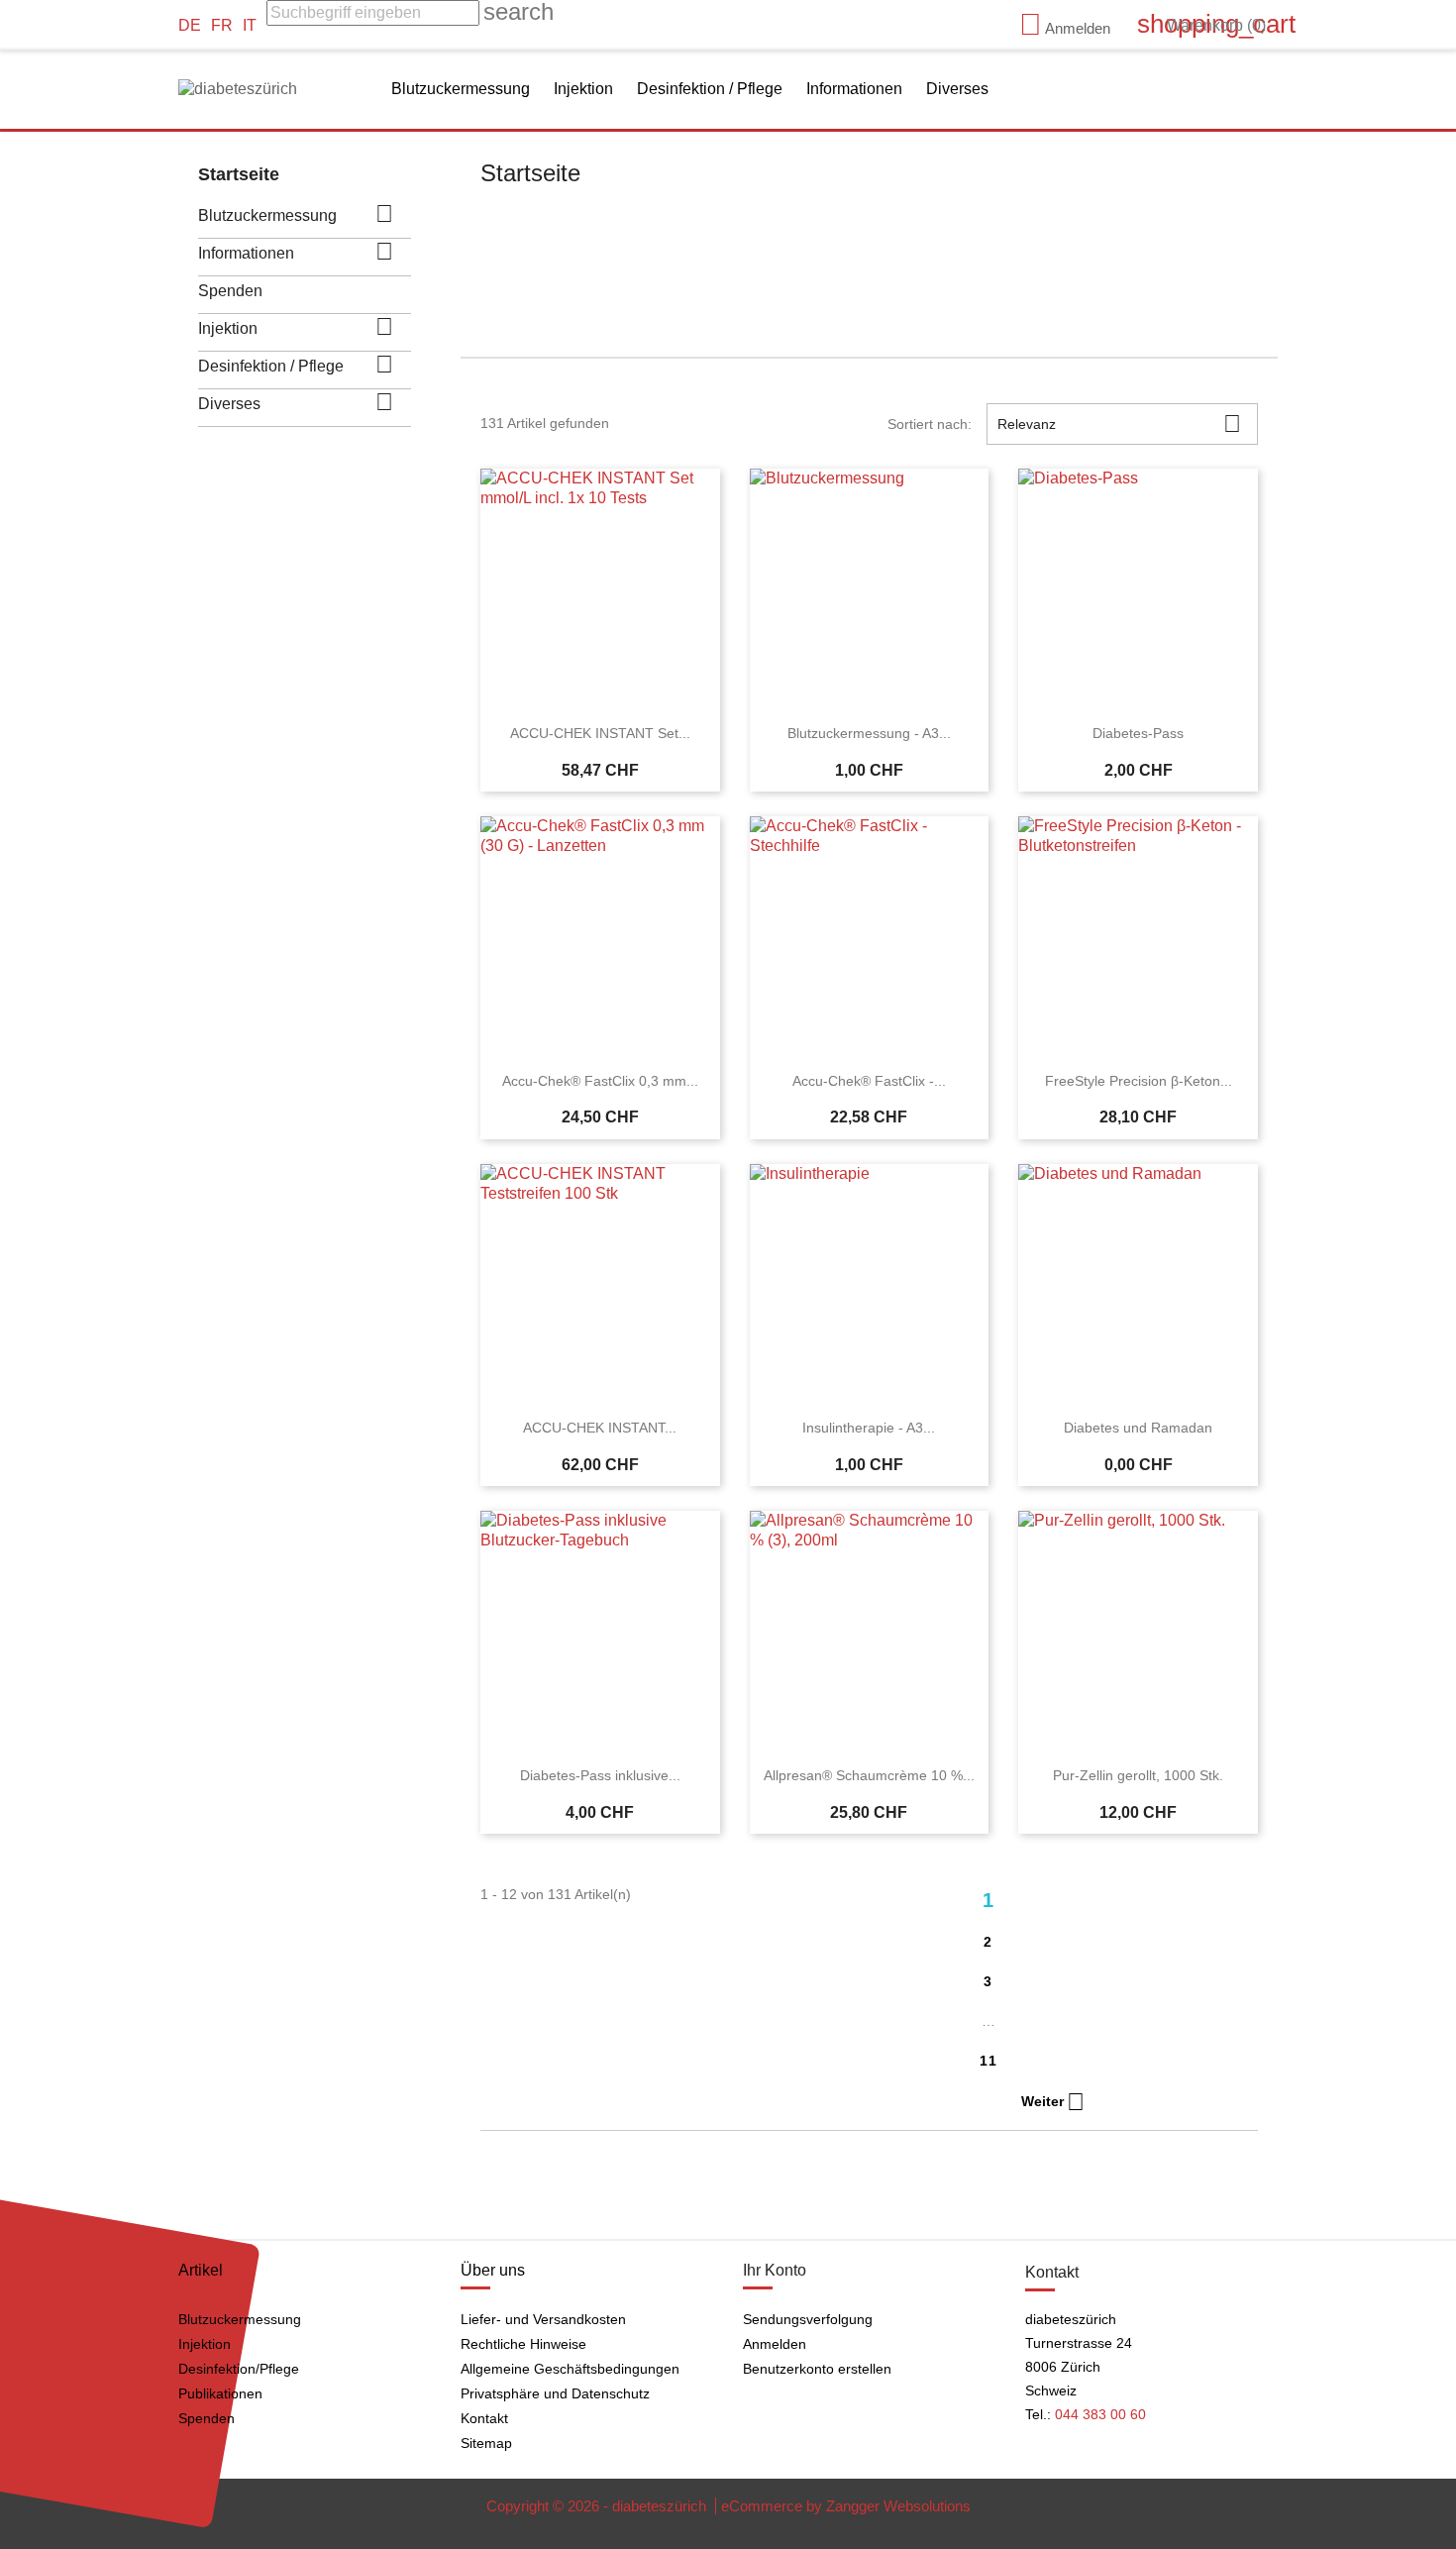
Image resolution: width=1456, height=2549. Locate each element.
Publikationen (220, 2393)
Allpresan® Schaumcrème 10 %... (869, 1775)
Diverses (957, 89)
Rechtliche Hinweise (523, 2344)
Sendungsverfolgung (808, 2319)
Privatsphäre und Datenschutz (555, 2393)
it (250, 25)
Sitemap (486, 2443)
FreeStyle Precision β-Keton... (1139, 1081)
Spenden (230, 291)
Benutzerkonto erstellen (817, 2369)
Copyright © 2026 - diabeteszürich (598, 2506)
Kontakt (484, 2418)
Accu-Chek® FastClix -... (869, 1081)
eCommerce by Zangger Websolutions (846, 2506)
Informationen (854, 89)
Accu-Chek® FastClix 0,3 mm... (600, 1081)
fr (222, 25)
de (190, 25)
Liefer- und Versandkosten (543, 2319)
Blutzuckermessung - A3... (869, 733)
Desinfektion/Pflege (239, 2369)
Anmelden (775, 2344)
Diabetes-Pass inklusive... (600, 1775)
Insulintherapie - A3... (869, 1428)
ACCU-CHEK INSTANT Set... (600, 733)
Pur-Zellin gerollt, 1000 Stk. (1138, 1775)
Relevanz (1119, 424)
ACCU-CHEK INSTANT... (600, 1428)
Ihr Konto (775, 2270)
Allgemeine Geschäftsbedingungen (570, 2369)
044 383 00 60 (1100, 2414)
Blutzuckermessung (461, 89)
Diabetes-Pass (1138, 733)
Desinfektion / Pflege (710, 89)
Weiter (1053, 2102)
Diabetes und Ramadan (1138, 1428)
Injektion (583, 89)
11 (989, 2061)
